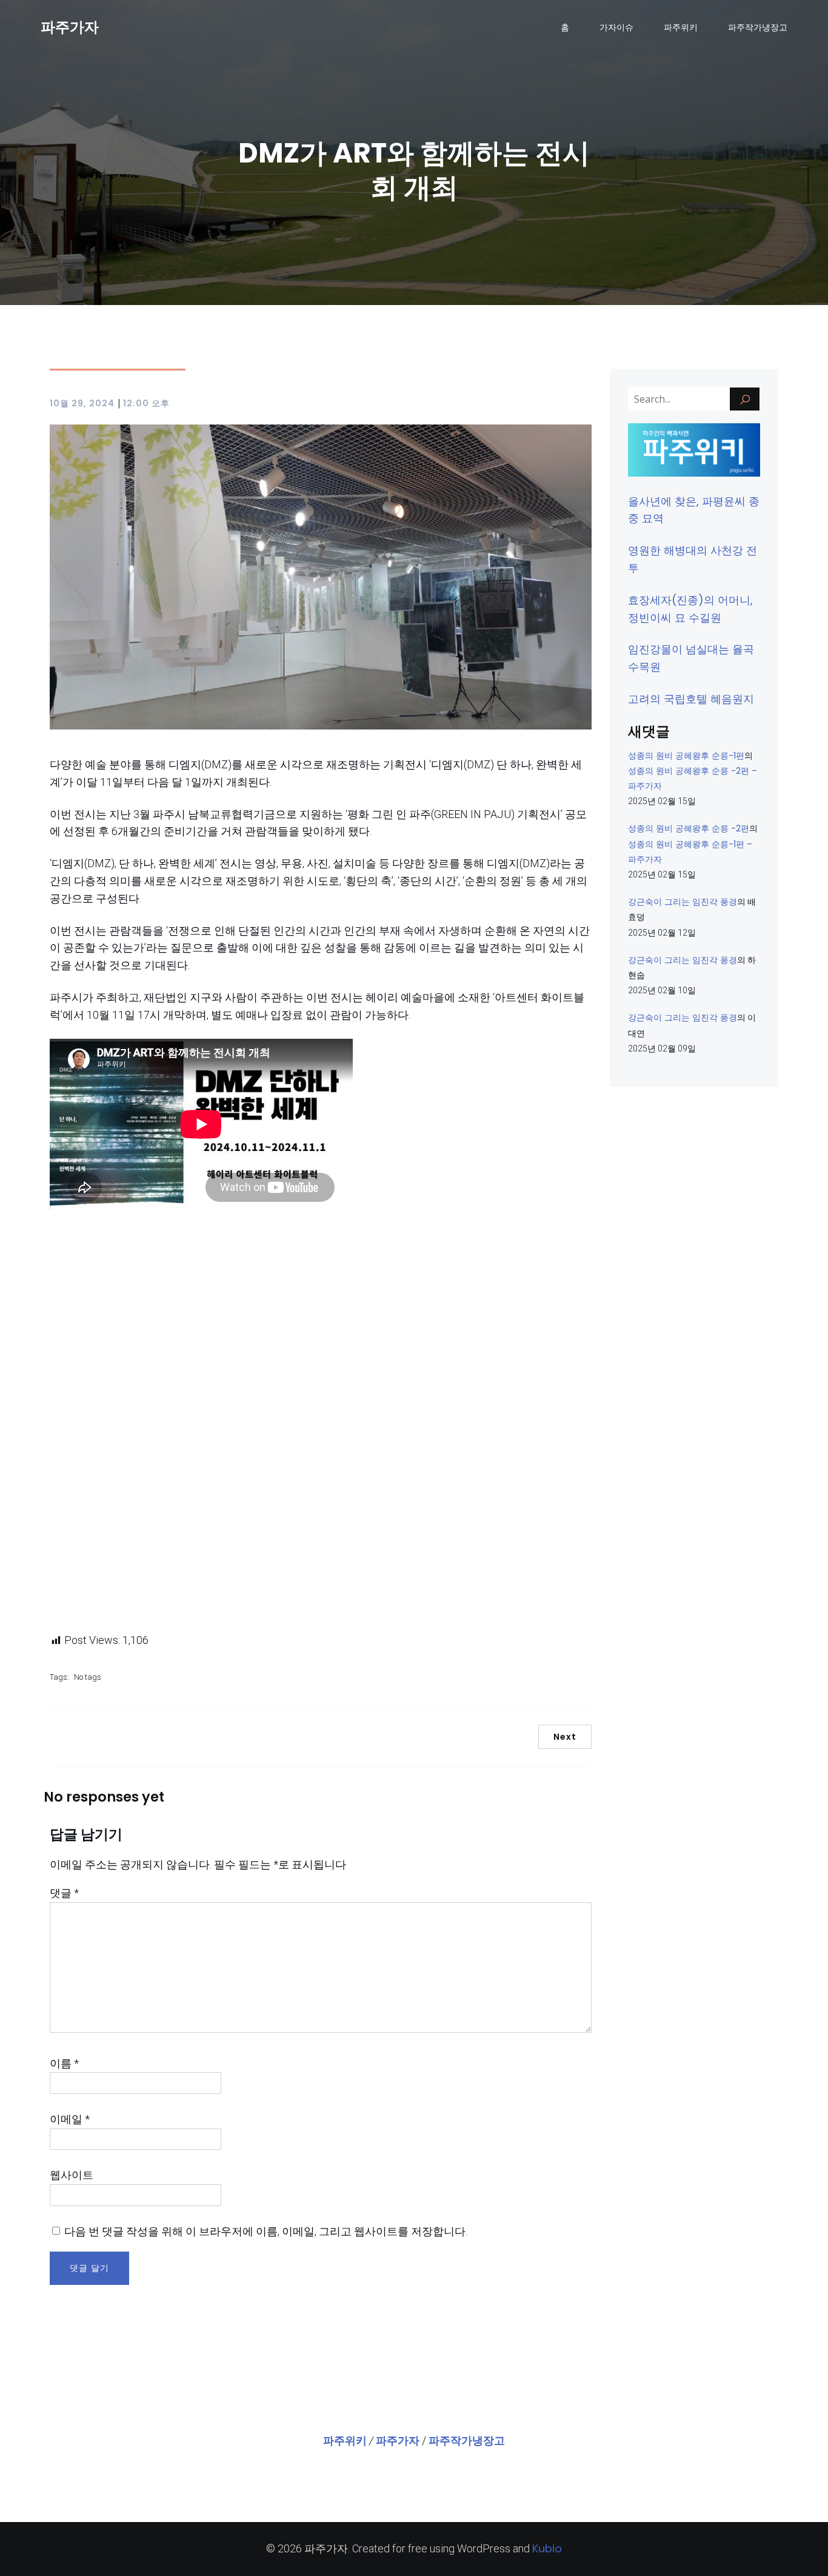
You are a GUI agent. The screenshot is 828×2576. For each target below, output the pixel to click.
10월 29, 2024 (82, 403)
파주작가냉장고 (758, 27)
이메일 (70, 2119)
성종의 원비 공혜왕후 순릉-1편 (686, 756)
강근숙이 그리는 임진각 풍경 (683, 902)
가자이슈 (616, 27)
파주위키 (681, 27)
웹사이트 (72, 2175)
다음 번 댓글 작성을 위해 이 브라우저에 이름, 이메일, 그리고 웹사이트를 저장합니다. (266, 2231)
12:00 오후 (146, 403)
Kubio (547, 2548)
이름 (64, 2063)
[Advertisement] (321, 1423)
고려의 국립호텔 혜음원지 (691, 699)
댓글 (64, 1893)
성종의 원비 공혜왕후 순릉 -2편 (689, 828)
